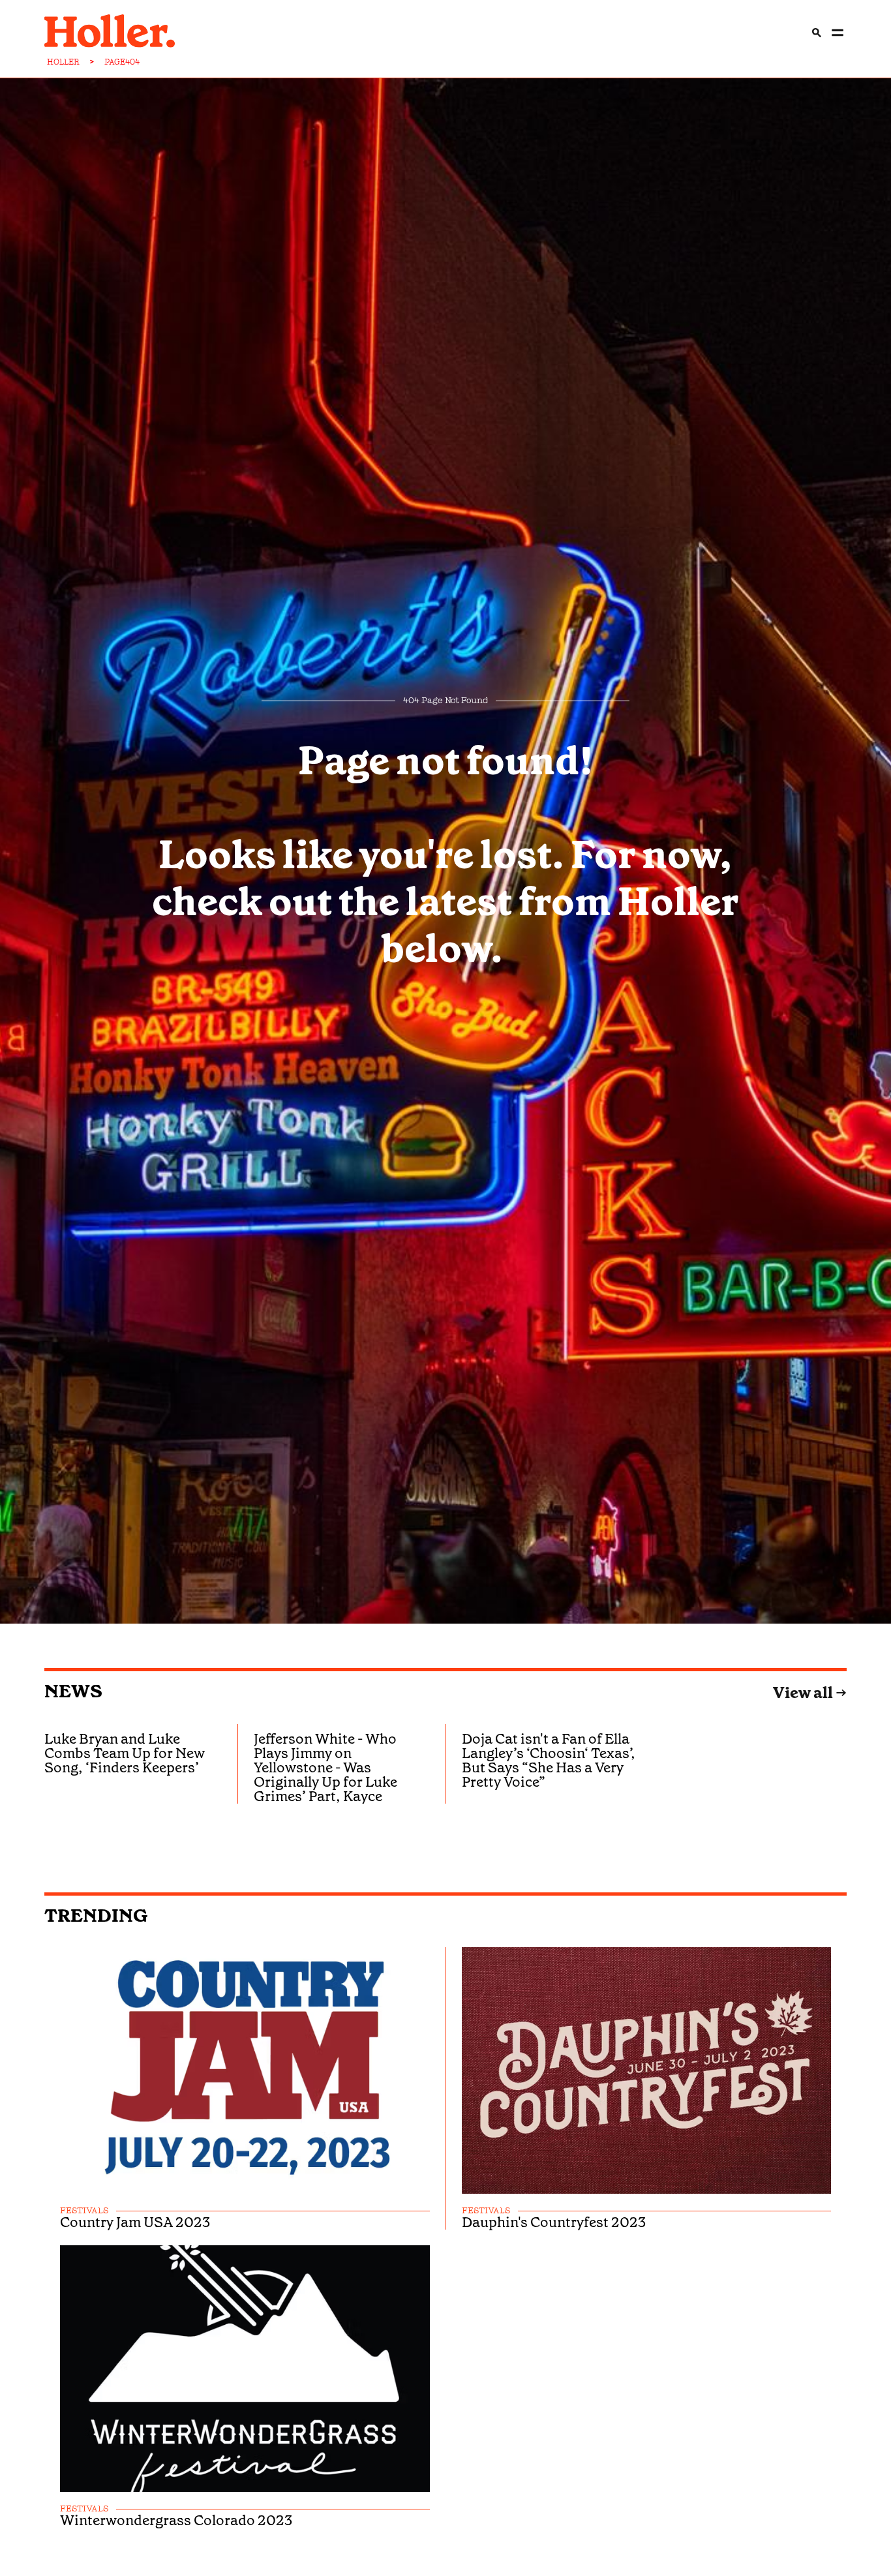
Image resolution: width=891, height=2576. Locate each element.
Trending (96, 1916)
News (73, 1691)
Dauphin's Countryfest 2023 (554, 2222)
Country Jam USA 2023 (135, 2222)
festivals (84, 2211)
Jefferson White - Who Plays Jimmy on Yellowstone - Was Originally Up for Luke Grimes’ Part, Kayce (325, 1767)
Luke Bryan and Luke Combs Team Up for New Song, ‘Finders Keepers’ (125, 1753)
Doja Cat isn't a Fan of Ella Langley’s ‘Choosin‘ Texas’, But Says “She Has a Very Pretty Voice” (549, 1760)
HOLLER (63, 62)
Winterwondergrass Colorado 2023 (176, 2521)
